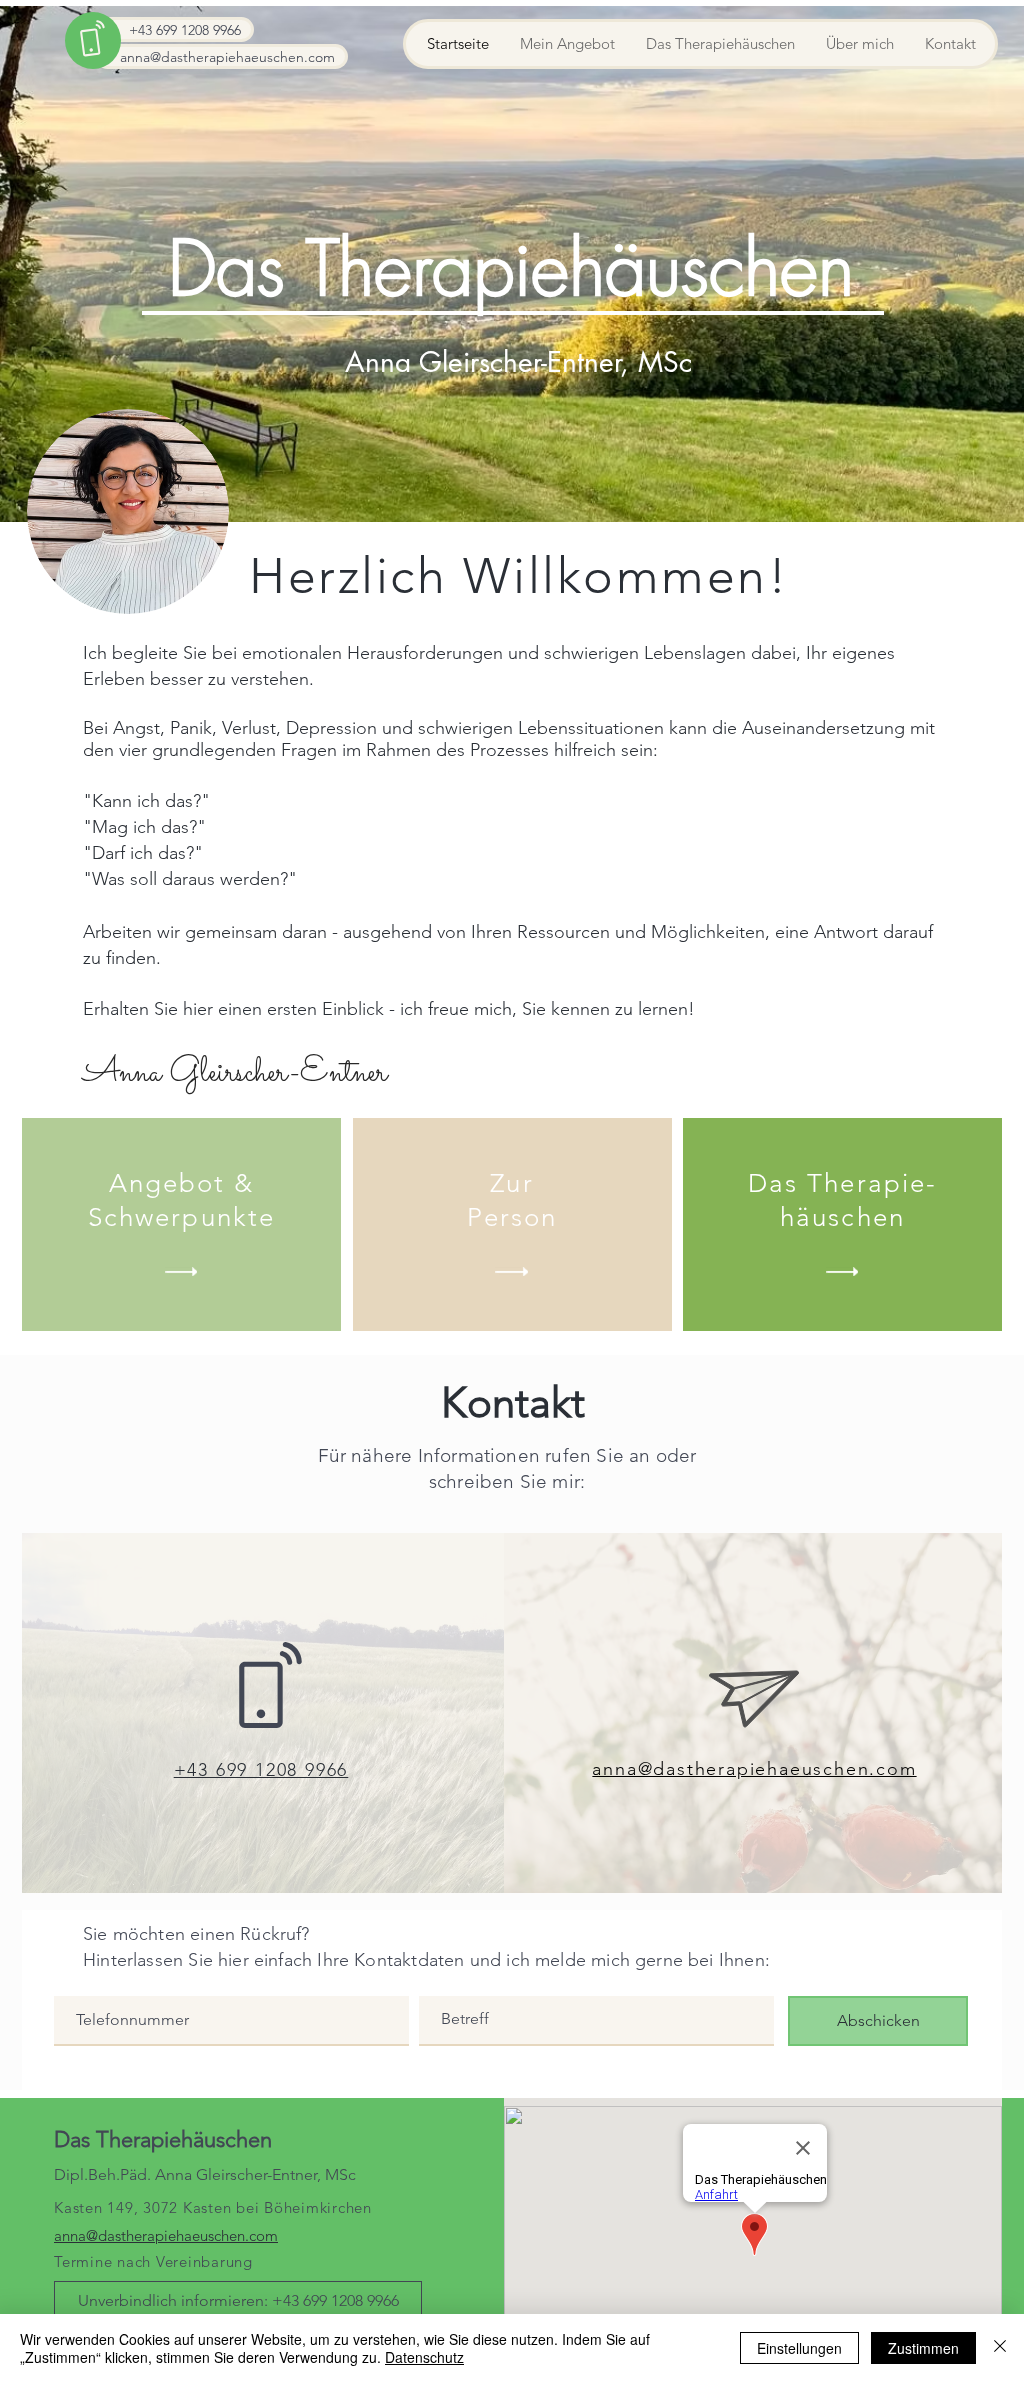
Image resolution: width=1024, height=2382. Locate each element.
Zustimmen (923, 2348)
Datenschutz (424, 2357)
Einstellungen (799, 2348)
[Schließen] (1000, 2348)
